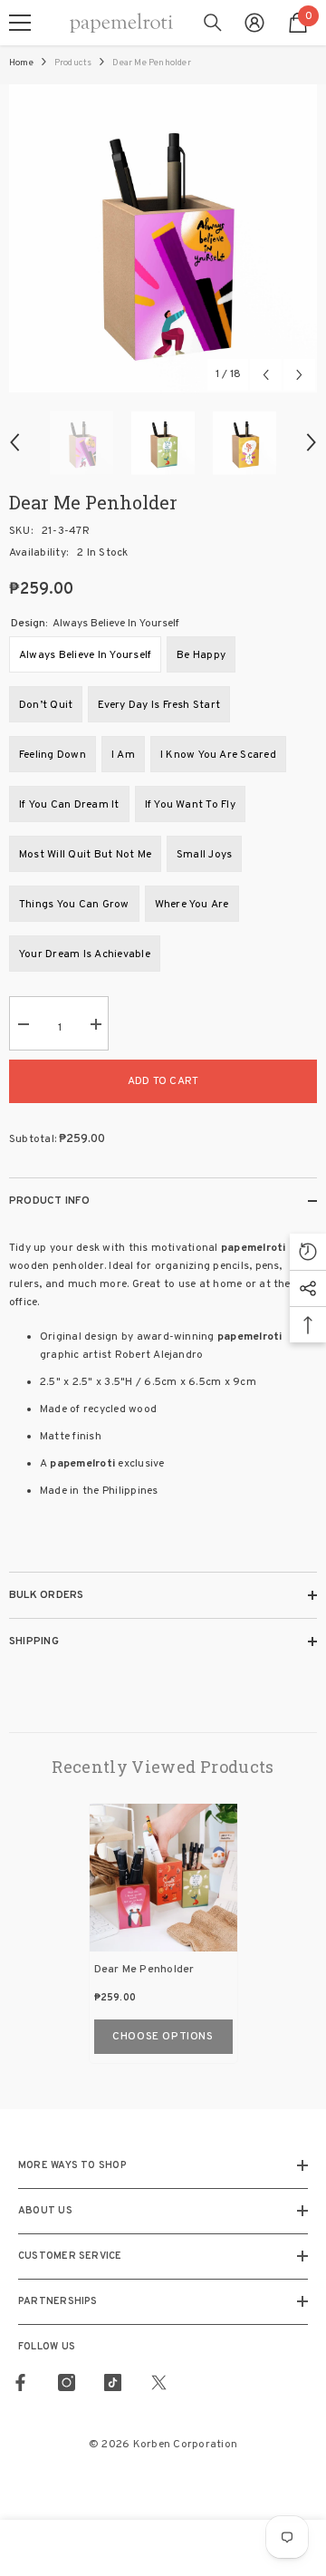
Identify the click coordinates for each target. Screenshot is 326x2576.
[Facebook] (20, 2382)
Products (73, 63)
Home (21, 63)
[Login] (254, 23)
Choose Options (163, 2037)
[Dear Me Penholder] (163, 1878)
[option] (163, 238)
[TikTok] (113, 2382)
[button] (266, 375)
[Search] (213, 23)
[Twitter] (159, 2382)
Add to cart (163, 1081)
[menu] (20, 23)
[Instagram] (67, 2382)
